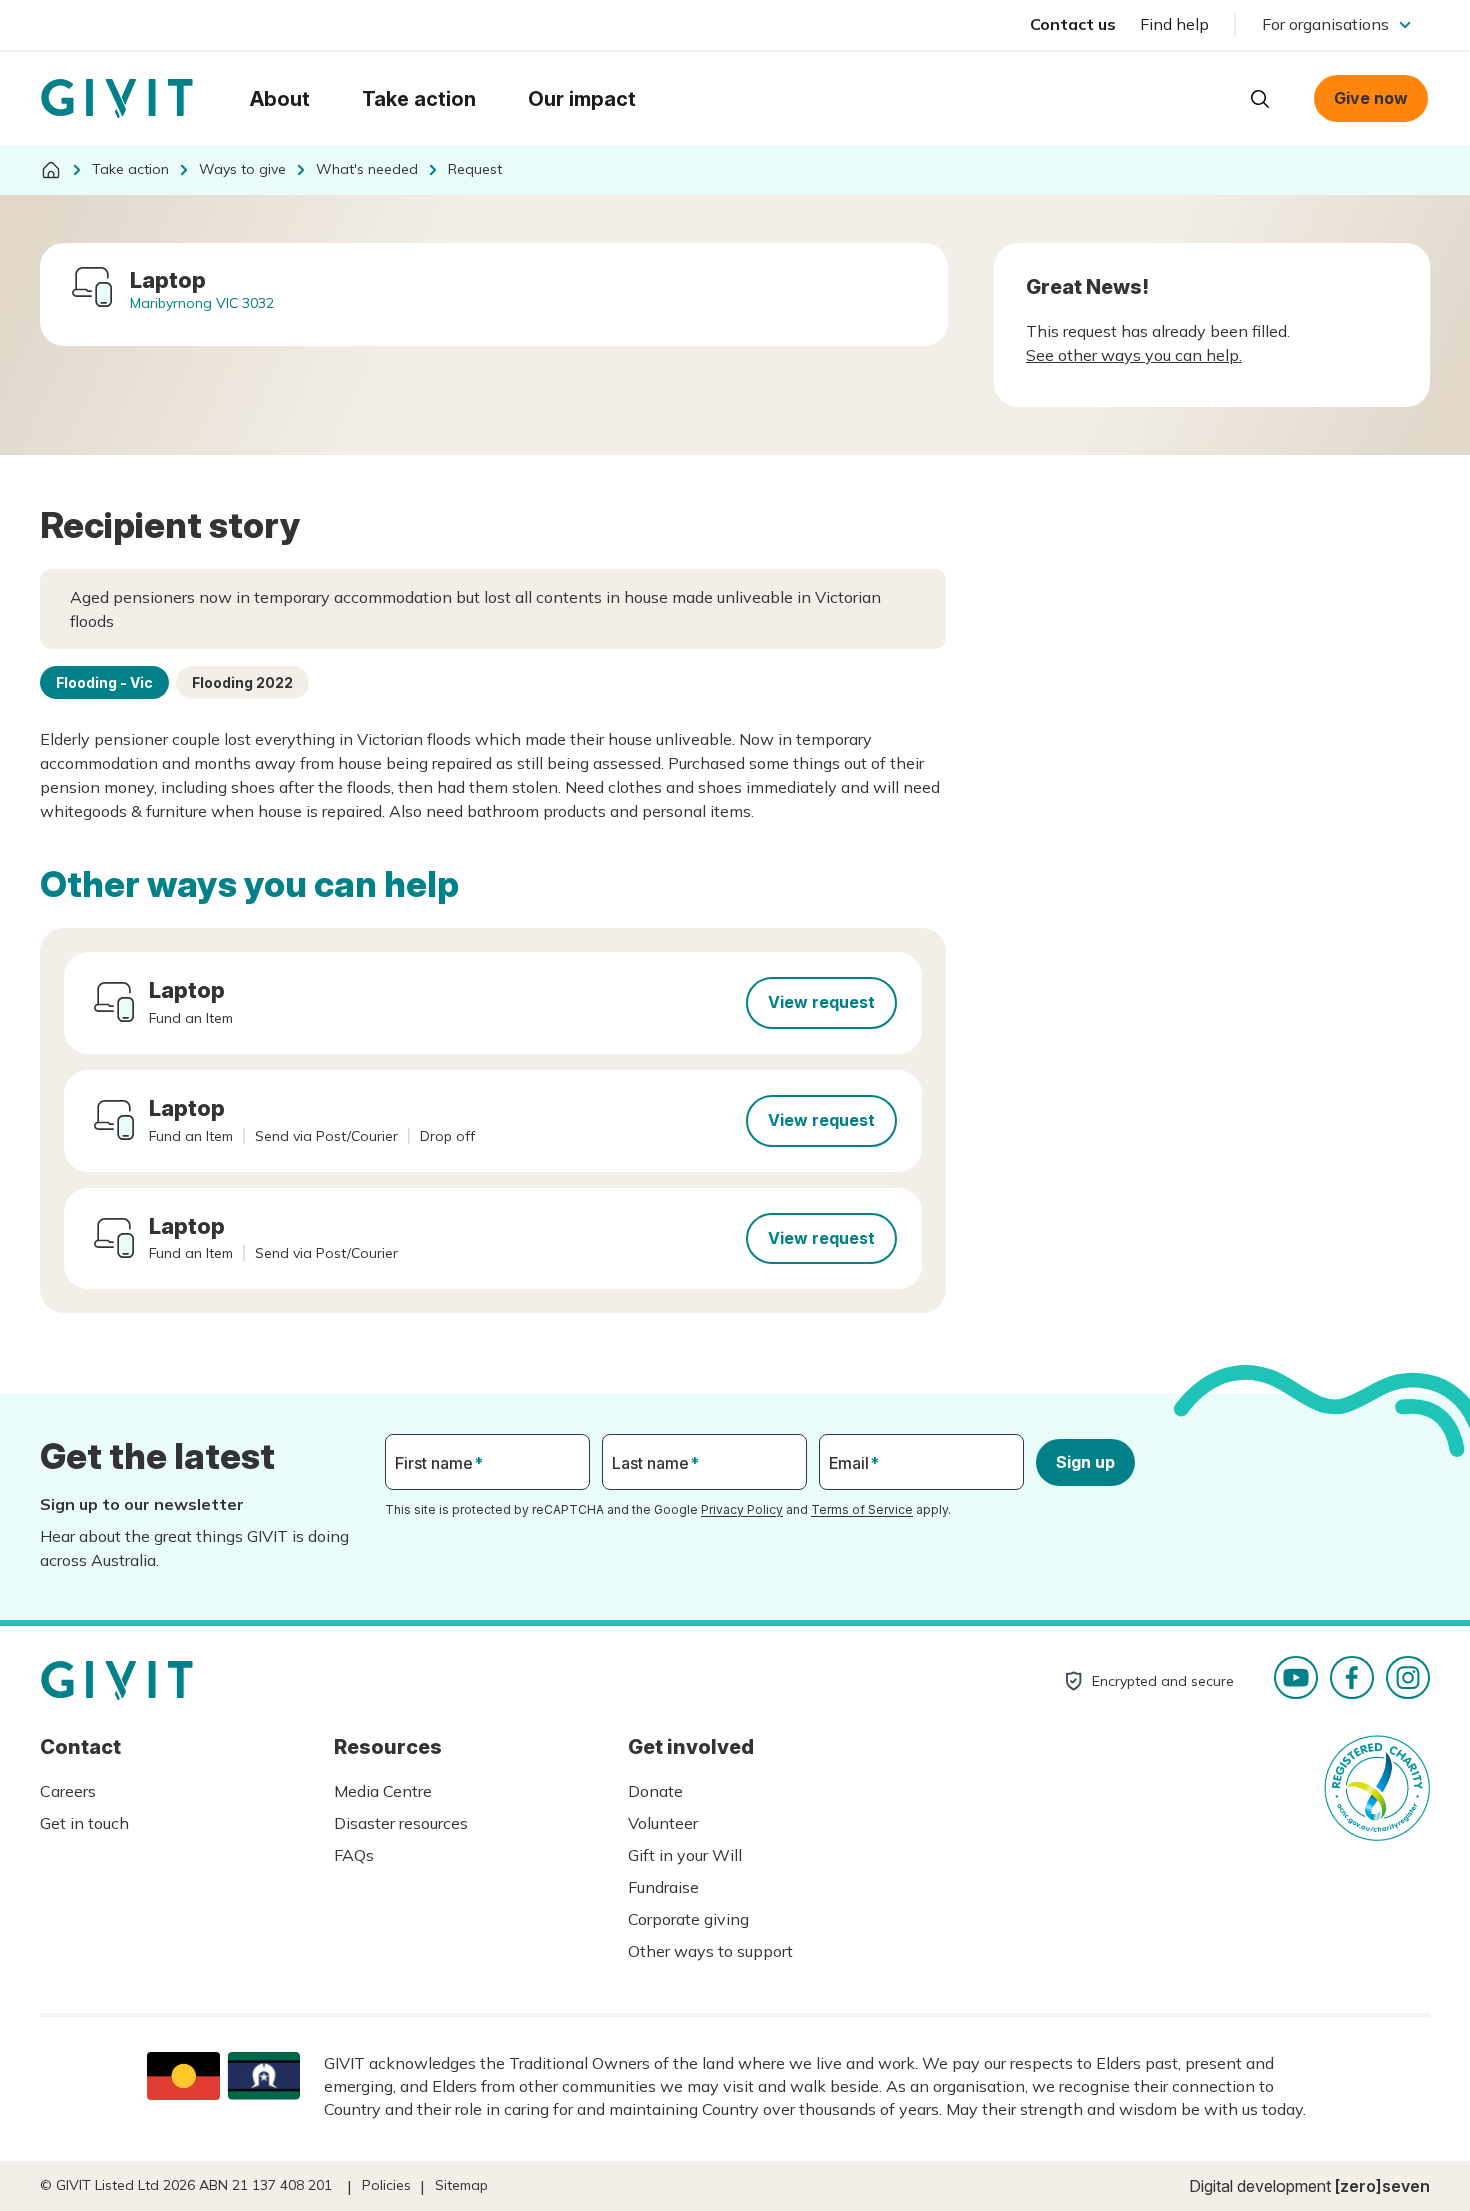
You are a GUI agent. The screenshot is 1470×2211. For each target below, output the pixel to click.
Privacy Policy (742, 1509)
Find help (1174, 24)
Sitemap (461, 2185)
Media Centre (383, 1791)
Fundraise (663, 1887)
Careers (68, 1791)
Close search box (1210, 97)
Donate (655, 1791)
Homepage (117, 99)
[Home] (51, 170)
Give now (1371, 98)
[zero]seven (1382, 2186)
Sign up (1085, 1462)
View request (821, 1002)
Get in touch (84, 1823)
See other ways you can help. (1134, 355)
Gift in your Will (685, 1855)
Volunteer (663, 1823)
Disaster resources (401, 1823)
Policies (386, 2185)
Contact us (1073, 24)
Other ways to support (710, 1951)
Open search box (1260, 99)
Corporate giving (688, 1919)
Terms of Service (862, 1509)
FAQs (354, 1855)
